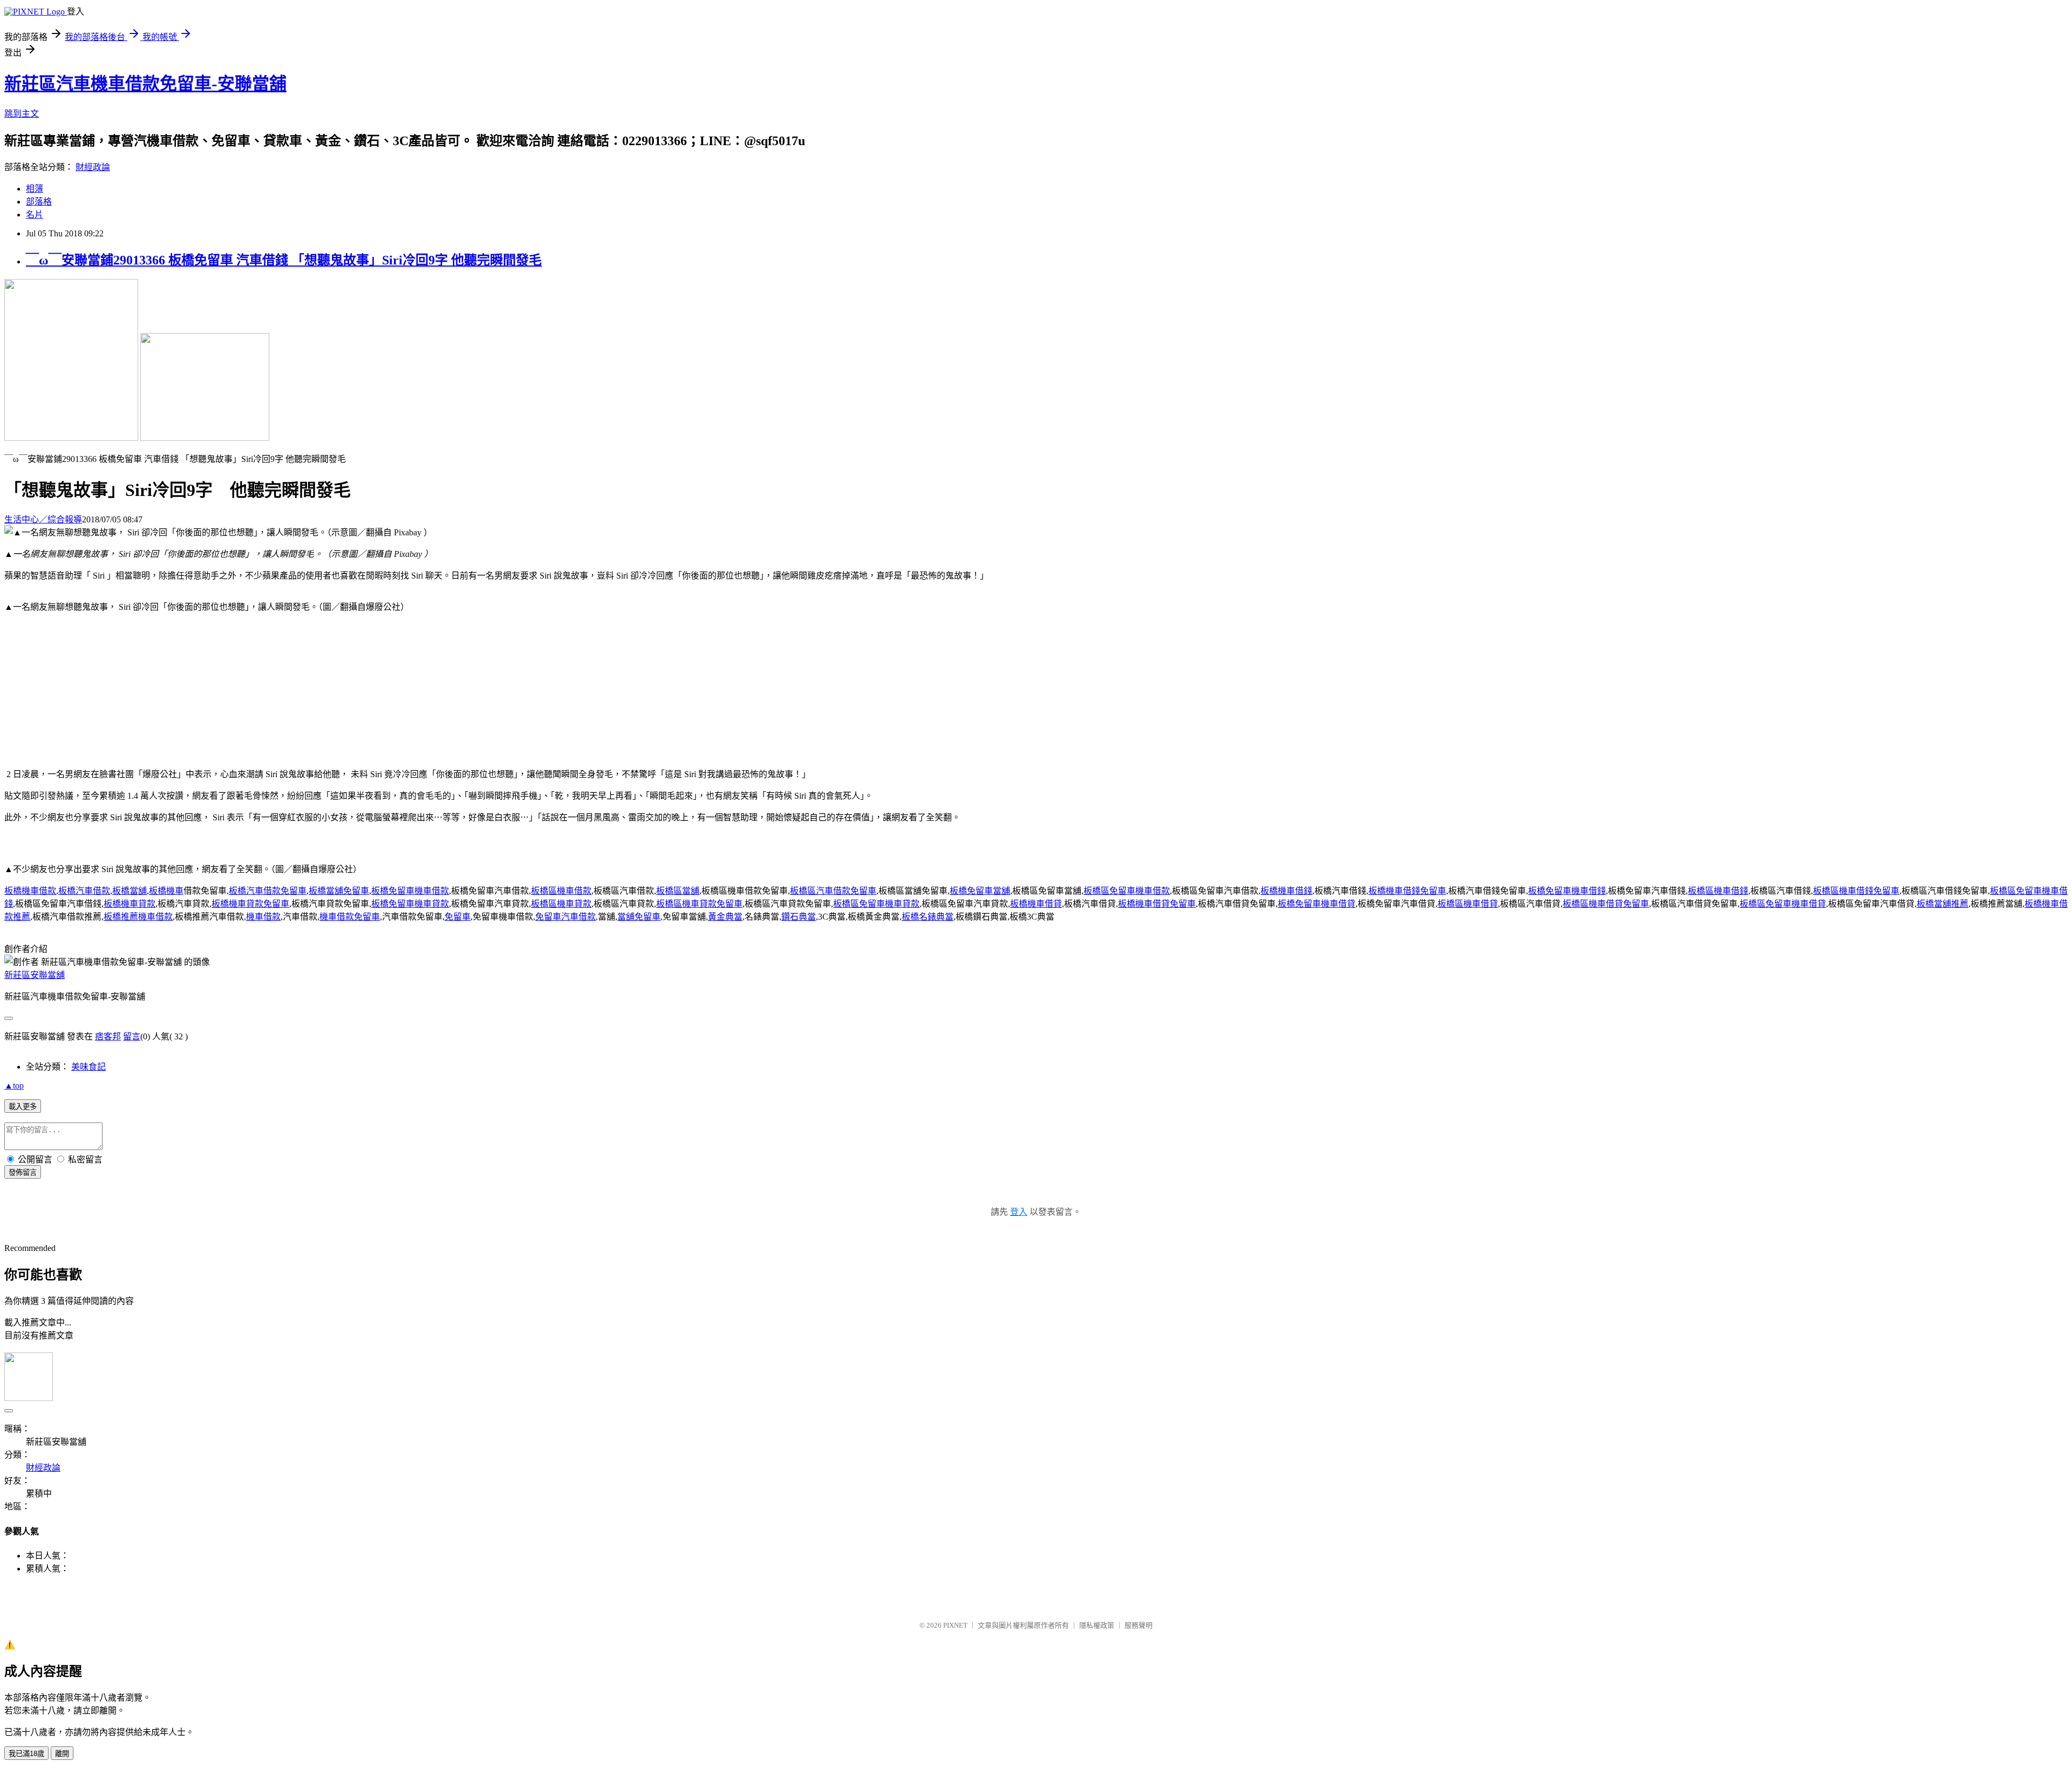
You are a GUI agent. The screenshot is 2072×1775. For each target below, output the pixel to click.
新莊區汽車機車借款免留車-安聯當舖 (145, 84)
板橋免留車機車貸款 (410, 904)
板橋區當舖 (678, 891)
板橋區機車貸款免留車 (699, 904)
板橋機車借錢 (1286, 891)
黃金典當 (725, 917)
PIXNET (955, 1625)
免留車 (458, 917)
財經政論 (93, 167)
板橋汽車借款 (84, 891)
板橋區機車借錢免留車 (1856, 891)
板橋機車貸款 (129, 904)
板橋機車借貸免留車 (1157, 904)
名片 (35, 215)
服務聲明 (1139, 1625)
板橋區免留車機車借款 (1127, 891)
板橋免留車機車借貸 (1317, 904)
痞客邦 (108, 1036)
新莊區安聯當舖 (35, 975)
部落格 (39, 202)
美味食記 (88, 1067)
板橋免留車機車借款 (410, 891)
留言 (132, 1036)
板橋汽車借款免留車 (268, 891)
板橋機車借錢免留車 (1407, 891)
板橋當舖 (129, 891)
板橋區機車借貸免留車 (1606, 904)
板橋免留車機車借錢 (1567, 891)
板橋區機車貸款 (561, 904)
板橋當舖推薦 (1942, 904)
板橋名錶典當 (928, 917)
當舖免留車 (639, 917)
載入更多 (23, 1107)
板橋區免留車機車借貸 (1783, 904)
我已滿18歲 (26, 1754)
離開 (62, 1754)
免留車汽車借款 (565, 917)
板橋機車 (166, 891)
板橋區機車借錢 (1718, 891)
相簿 (35, 189)
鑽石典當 (799, 917)
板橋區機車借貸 (1468, 904)
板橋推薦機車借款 (138, 917)
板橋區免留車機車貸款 (876, 904)
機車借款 (263, 917)
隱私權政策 (1097, 1625)
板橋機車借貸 (1036, 904)
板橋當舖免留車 (339, 891)
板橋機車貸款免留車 (250, 904)
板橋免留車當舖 (980, 891)
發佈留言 (23, 1172)
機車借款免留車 (350, 917)
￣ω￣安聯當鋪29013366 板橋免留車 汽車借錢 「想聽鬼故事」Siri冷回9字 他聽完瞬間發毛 (284, 260)
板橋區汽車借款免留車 (833, 891)
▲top (14, 1086)
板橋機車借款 (30, 891)
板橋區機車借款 (561, 891)
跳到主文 (22, 114)
